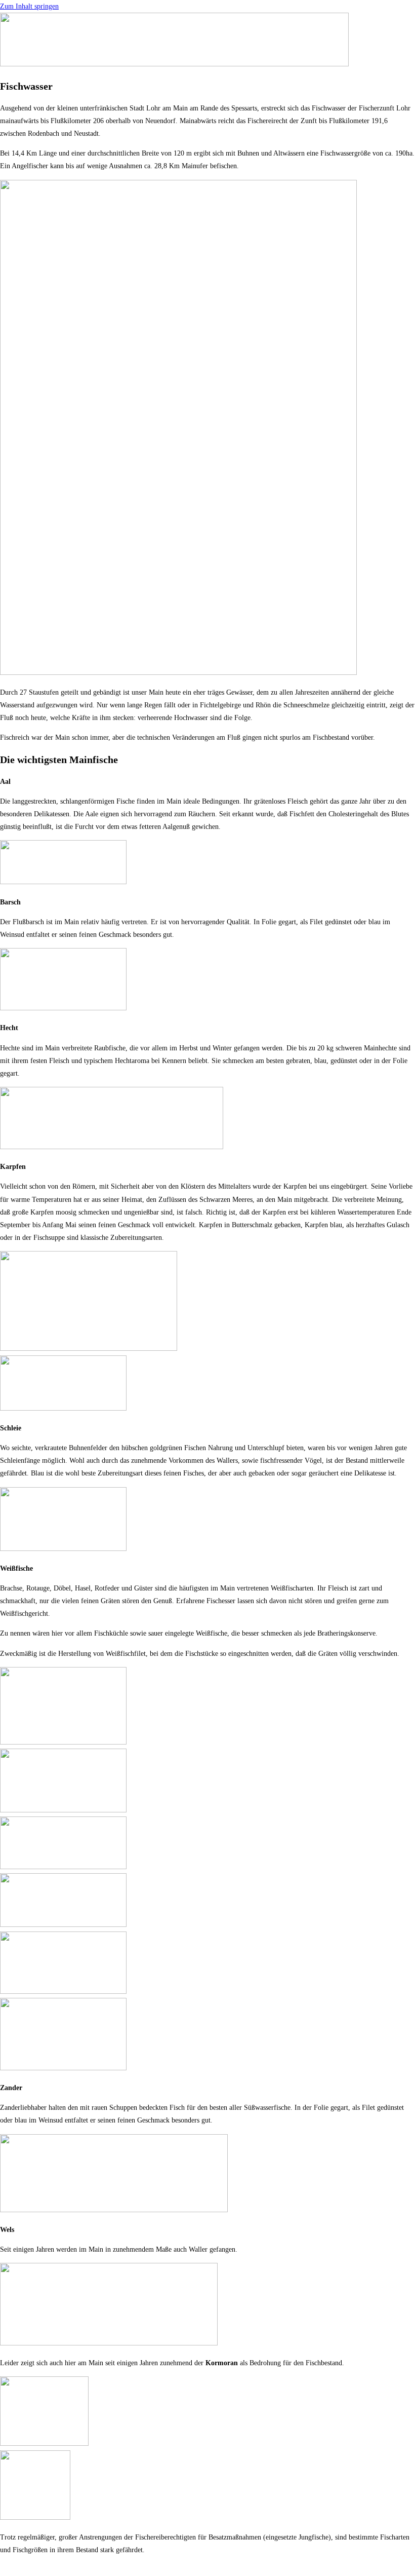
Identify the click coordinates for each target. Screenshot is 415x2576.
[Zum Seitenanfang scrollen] (3, 2570)
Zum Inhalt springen (29, 6)
